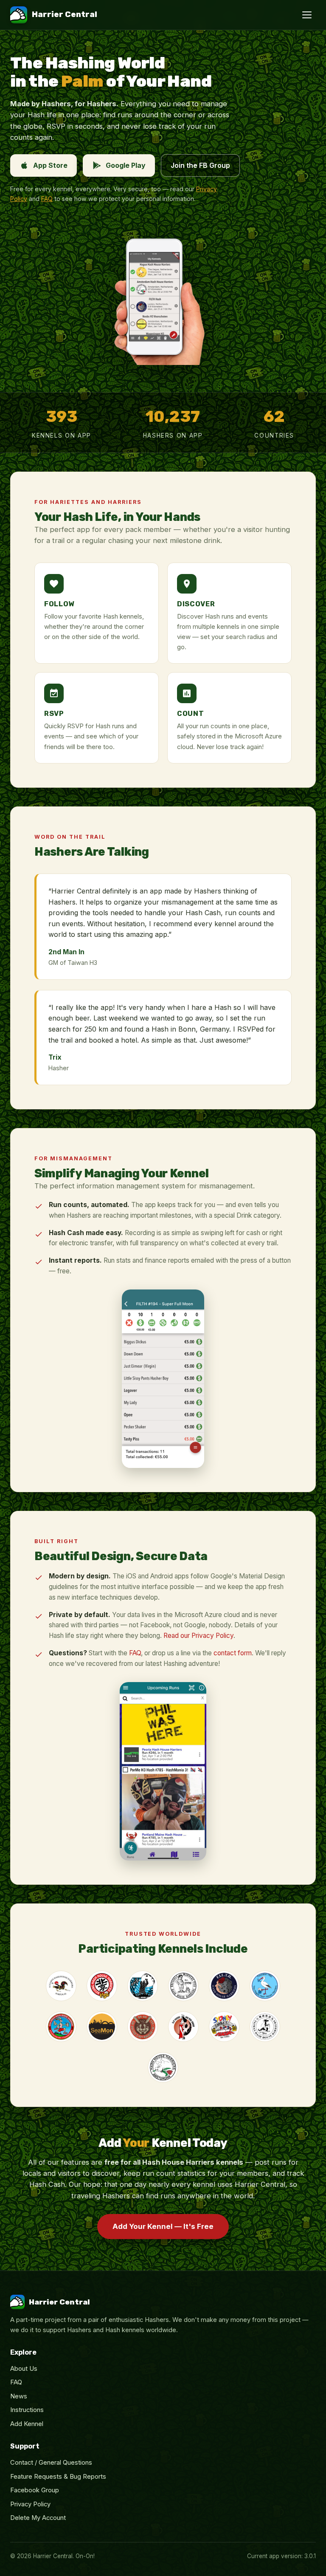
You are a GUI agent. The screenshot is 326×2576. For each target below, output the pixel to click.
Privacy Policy (30, 2504)
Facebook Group (35, 2490)
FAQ (47, 199)
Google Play (126, 165)
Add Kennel (27, 2424)
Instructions (27, 2410)
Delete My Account (38, 2518)
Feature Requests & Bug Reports (58, 2477)
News (19, 2396)
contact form (233, 1653)
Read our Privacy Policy (198, 1636)
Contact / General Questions (51, 2463)
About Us (24, 2369)
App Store (50, 165)
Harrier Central (65, 14)
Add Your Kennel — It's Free (163, 2226)
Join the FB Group (200, 165)
